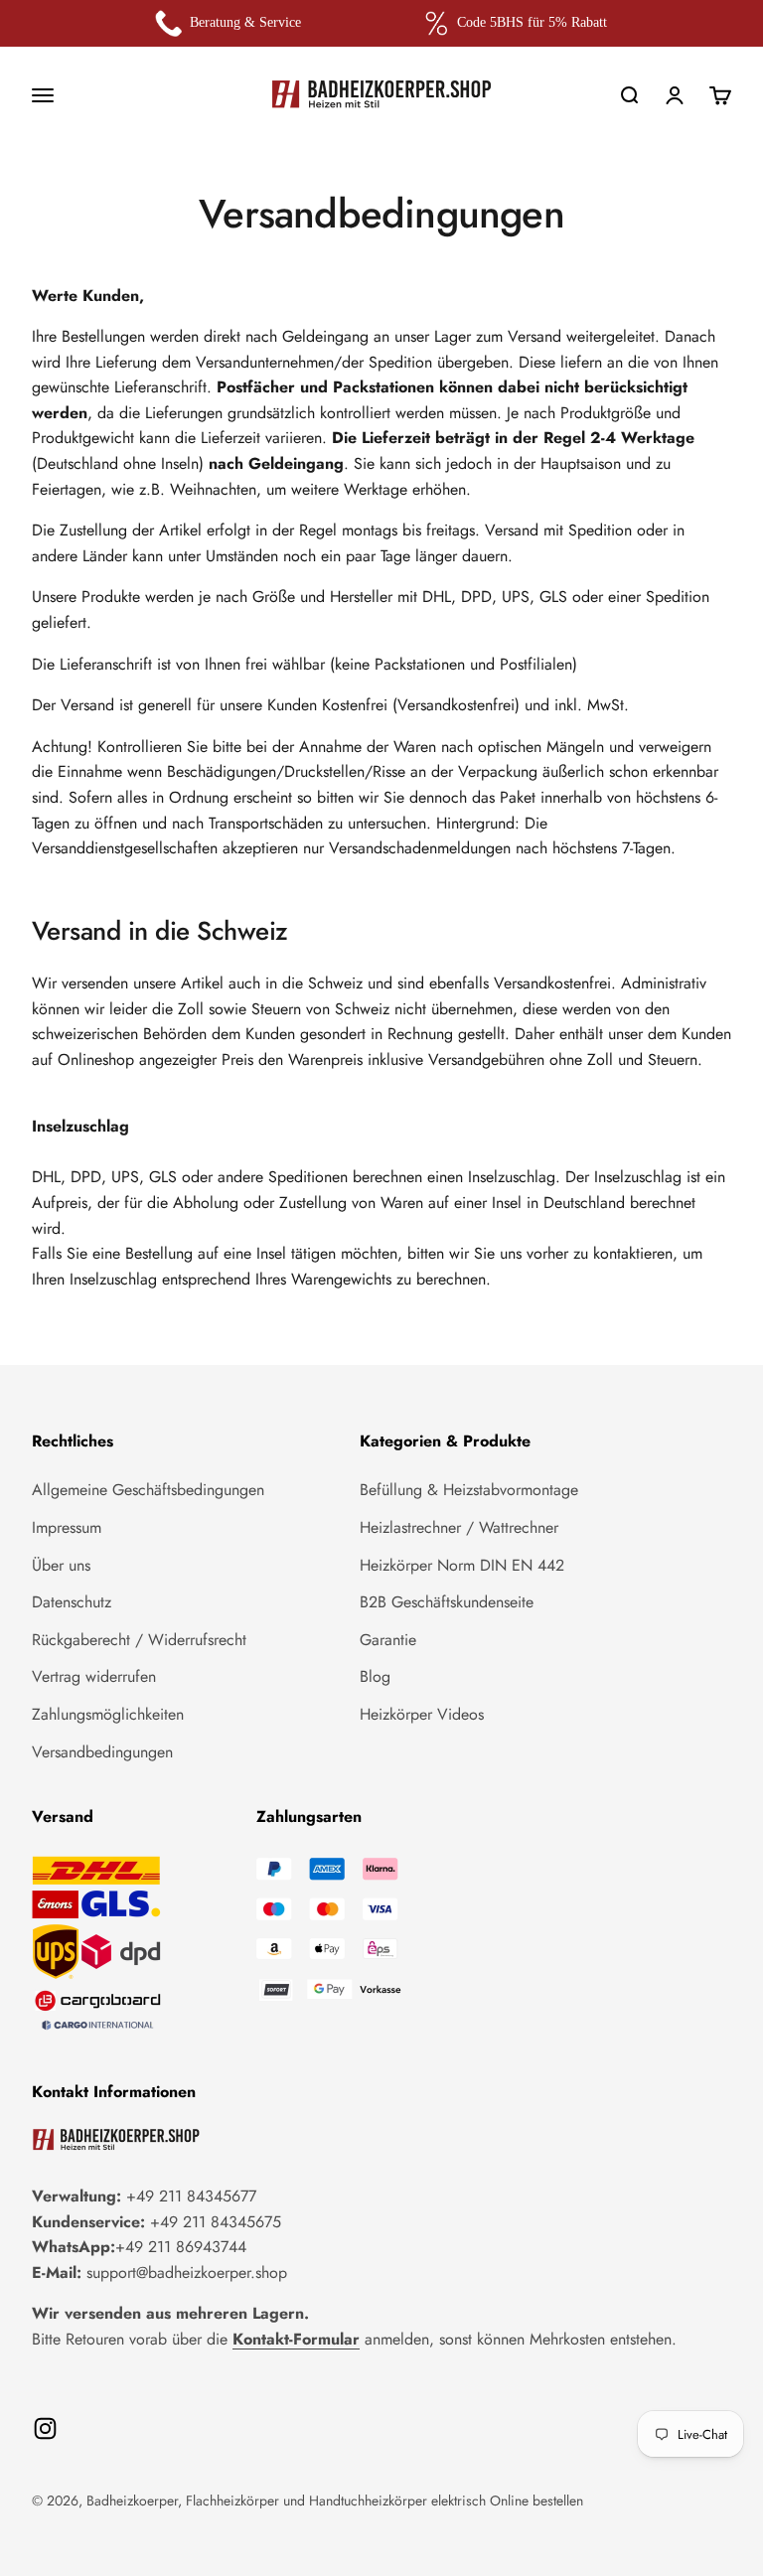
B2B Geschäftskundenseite (447, 1602)
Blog (375, 1676)
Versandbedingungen (102, 1752)
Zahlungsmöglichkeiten (108, 1714)
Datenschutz (72, 1602)
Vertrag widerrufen (94, 1676)
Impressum (67, 1527)
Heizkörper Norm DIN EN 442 (462, 1565)
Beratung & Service (245, 22)
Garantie (388, 1640)
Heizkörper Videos (422, 1714)
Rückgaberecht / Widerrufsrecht (139, 1640)
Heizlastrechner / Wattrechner (459, 1527)
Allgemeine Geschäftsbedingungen (148, 1490)
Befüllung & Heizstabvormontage (469, 1490)
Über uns (61, 1565)
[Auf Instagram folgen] (45, 2428)
